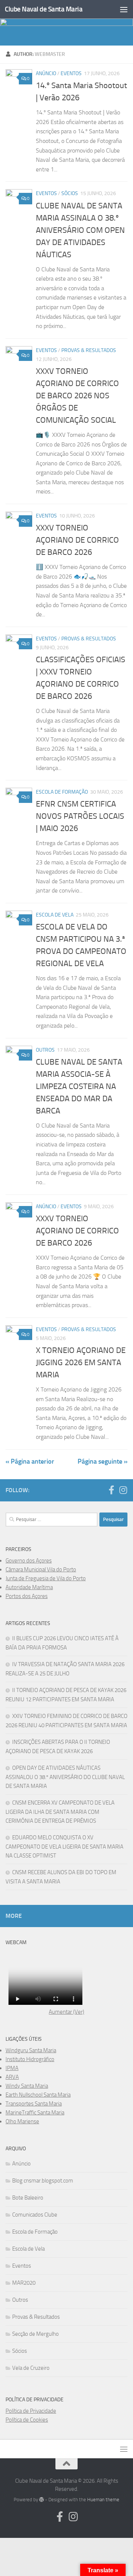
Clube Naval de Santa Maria (44, 9)
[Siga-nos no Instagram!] (123, 1490)
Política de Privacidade (31, 2411)
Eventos (71, 73)
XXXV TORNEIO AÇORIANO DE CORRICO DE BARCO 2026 (77, 540)
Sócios (70, 193)
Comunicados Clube (35, 2215)
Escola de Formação (62, 792)
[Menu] (124, 9)
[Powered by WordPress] (42, 2500)
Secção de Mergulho (35, 2334)
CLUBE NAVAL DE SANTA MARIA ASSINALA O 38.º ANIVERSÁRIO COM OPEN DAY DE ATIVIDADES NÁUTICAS (80, 230)
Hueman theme (103, 2500)
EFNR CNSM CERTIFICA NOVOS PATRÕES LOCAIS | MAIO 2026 (80, 816)
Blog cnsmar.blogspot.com (43, 2181)
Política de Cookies (27, 2420)
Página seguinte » (103, 1461)
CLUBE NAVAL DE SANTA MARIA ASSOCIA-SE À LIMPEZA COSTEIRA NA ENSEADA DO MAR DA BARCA (79, 1086)
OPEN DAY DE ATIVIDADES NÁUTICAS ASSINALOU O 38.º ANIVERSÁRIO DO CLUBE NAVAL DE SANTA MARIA (65, 1777)
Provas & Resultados (89, 350)
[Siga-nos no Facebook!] (111, 1490)
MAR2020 (24, 2283)
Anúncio (46, 73)
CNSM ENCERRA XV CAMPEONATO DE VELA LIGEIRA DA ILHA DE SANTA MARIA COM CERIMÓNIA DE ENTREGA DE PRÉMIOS (60, 1812)
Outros (45, 1050)
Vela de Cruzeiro (31, 2368)
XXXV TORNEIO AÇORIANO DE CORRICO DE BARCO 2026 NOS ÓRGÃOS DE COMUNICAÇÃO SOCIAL (77, 396)
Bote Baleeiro (28, 2198)
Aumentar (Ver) (66, 2012)
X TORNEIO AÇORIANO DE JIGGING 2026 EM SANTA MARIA (81, 1363)
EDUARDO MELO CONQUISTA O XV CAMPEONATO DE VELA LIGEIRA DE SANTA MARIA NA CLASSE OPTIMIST (64, 1847)
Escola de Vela (55, 915)
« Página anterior (30, 1461)
